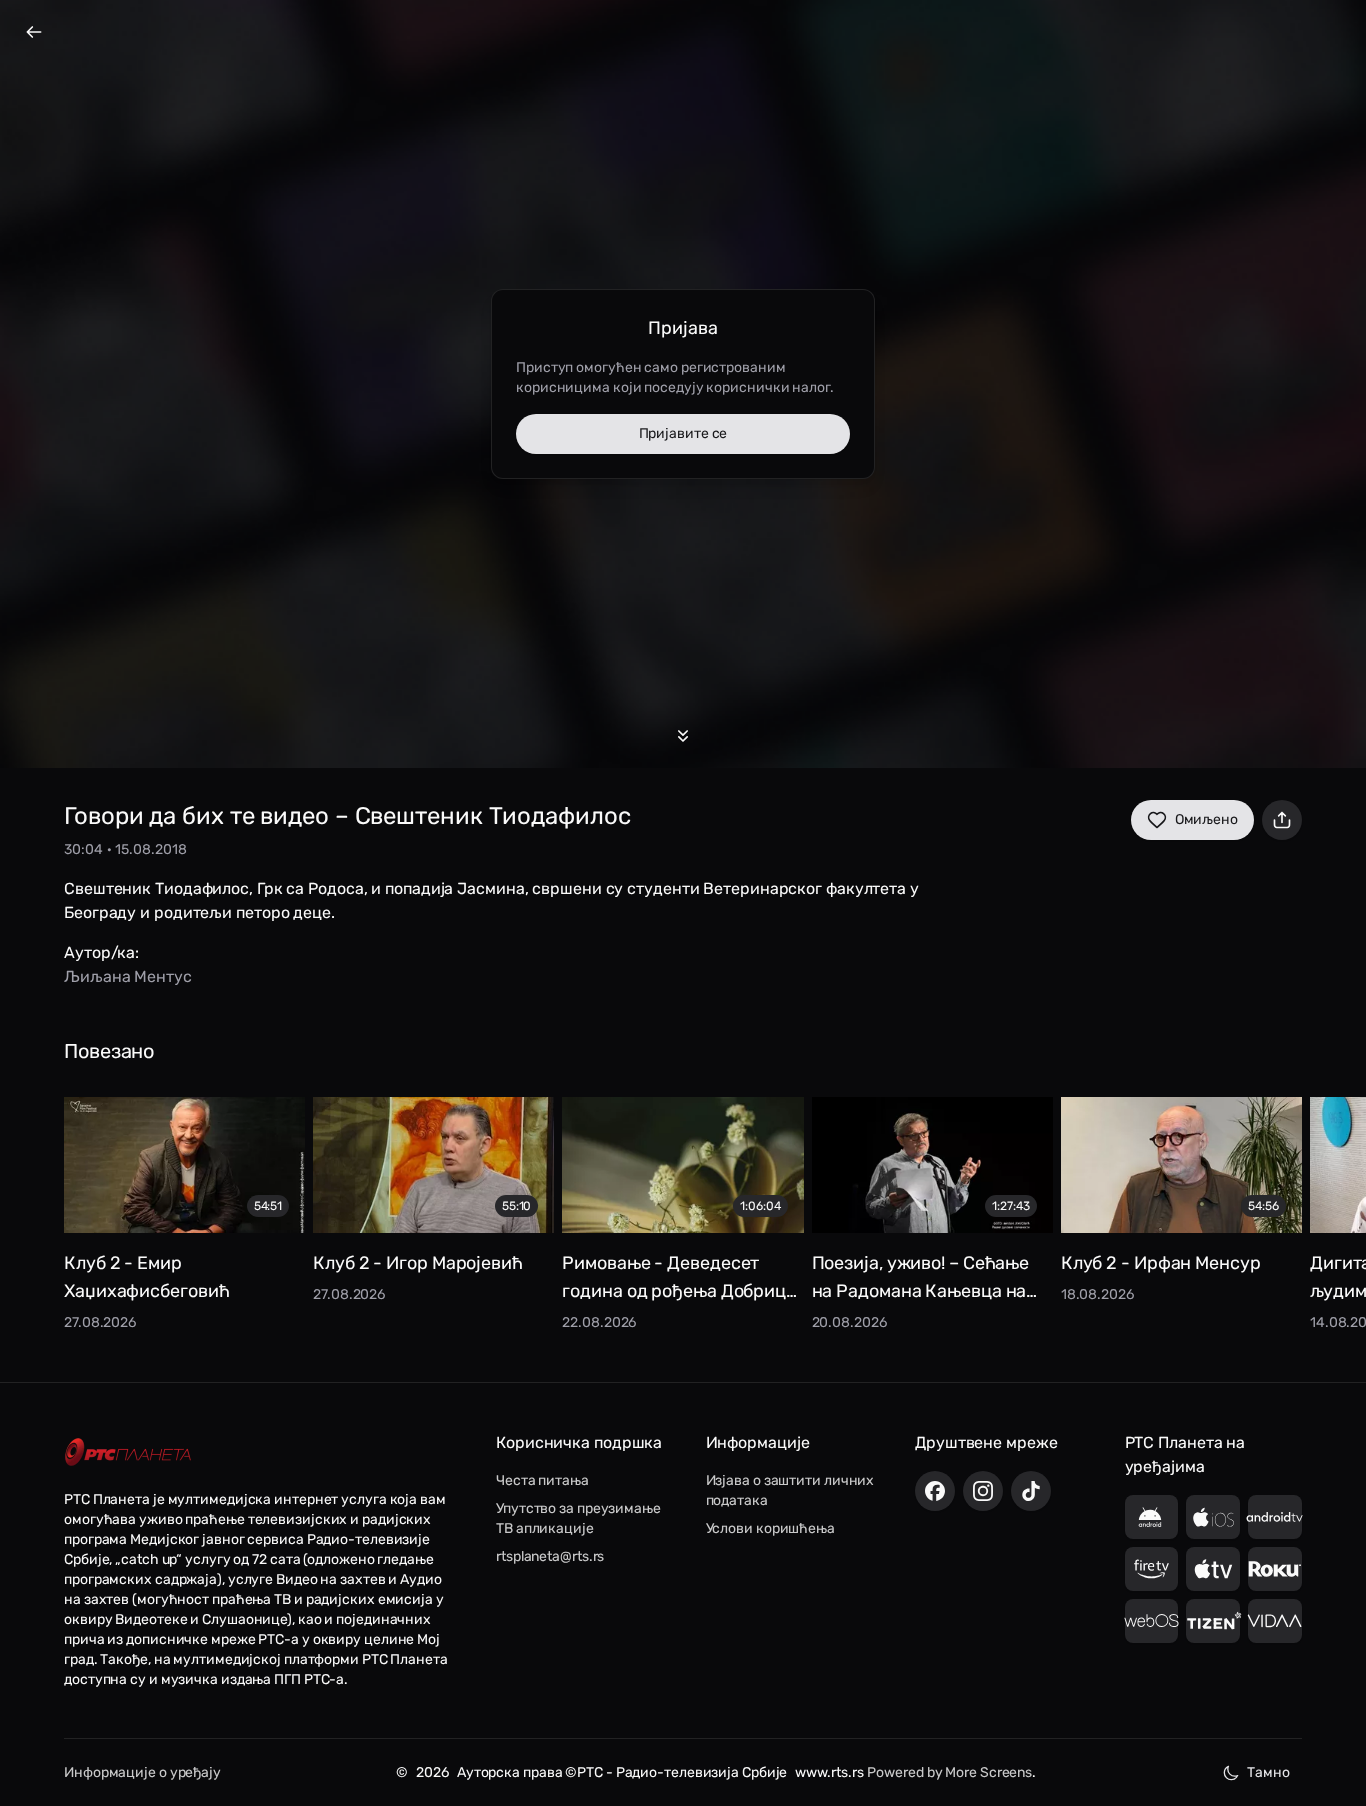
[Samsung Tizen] (1213, 1621)
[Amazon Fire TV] (1152, 1569)
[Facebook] (935, 1491)
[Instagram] (983, 1491)
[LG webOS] (1152, 1621)
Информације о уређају (142, 1772)
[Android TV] (1275, 1517)
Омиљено (1206, 819)
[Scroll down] (683, 736)
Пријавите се (683, 433)
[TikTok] (1031, 1491)
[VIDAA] (1275, 1621)
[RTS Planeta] (128, 1452)
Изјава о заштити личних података (790, 1490)
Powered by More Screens (949, 1772)
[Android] (1152, 1517)
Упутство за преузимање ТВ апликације (578, 1518)
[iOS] (1213, 1517)
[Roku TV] (1275, 1569)
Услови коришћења (770, 1528)
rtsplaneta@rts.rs (550, 1556)
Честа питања (542, 1480)
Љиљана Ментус (128, 976)
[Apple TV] (1213, 1569)
